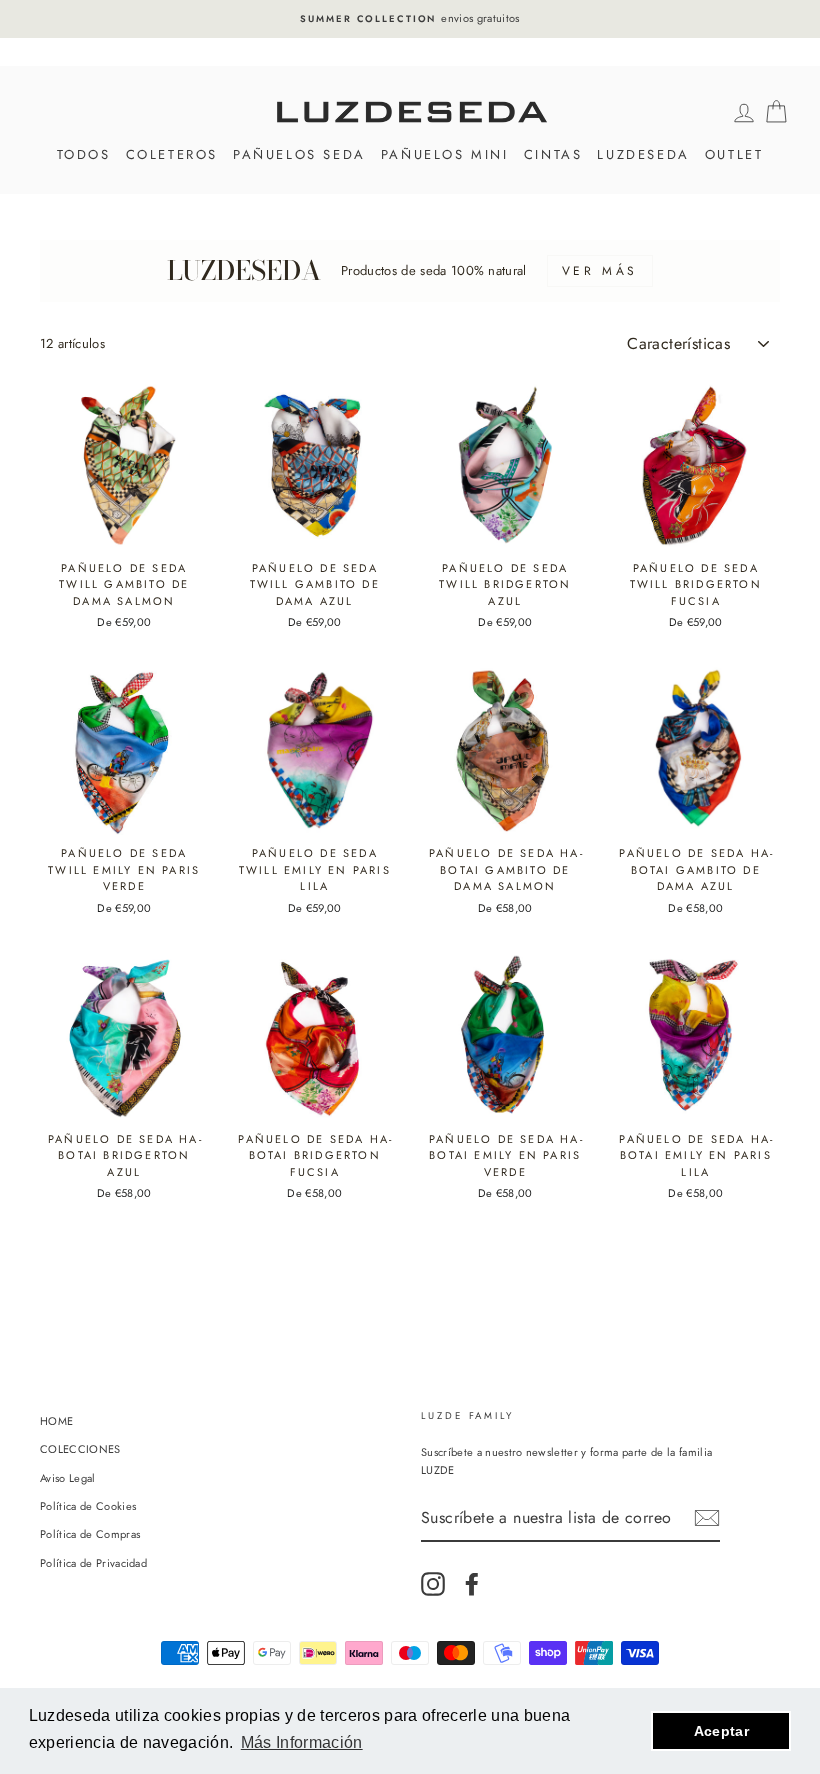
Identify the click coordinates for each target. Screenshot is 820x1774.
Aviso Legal (68, 1478)
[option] (410, 19)
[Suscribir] (707, 1518)
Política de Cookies (88, 1506)
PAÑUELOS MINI (445, 154)
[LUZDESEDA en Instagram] (433, 1584)
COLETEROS (172, 154)
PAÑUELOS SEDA (299, 154)
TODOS (84, 154)
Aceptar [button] (721, 1731)
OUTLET (734, 154)
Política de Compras (90, 1534)
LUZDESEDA (643, 154)
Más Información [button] (302, 1742)
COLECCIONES (80, 1449)
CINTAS (553, 154)
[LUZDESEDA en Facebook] (472, 1584)
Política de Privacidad (93, 1563)
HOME (56, 1421)
